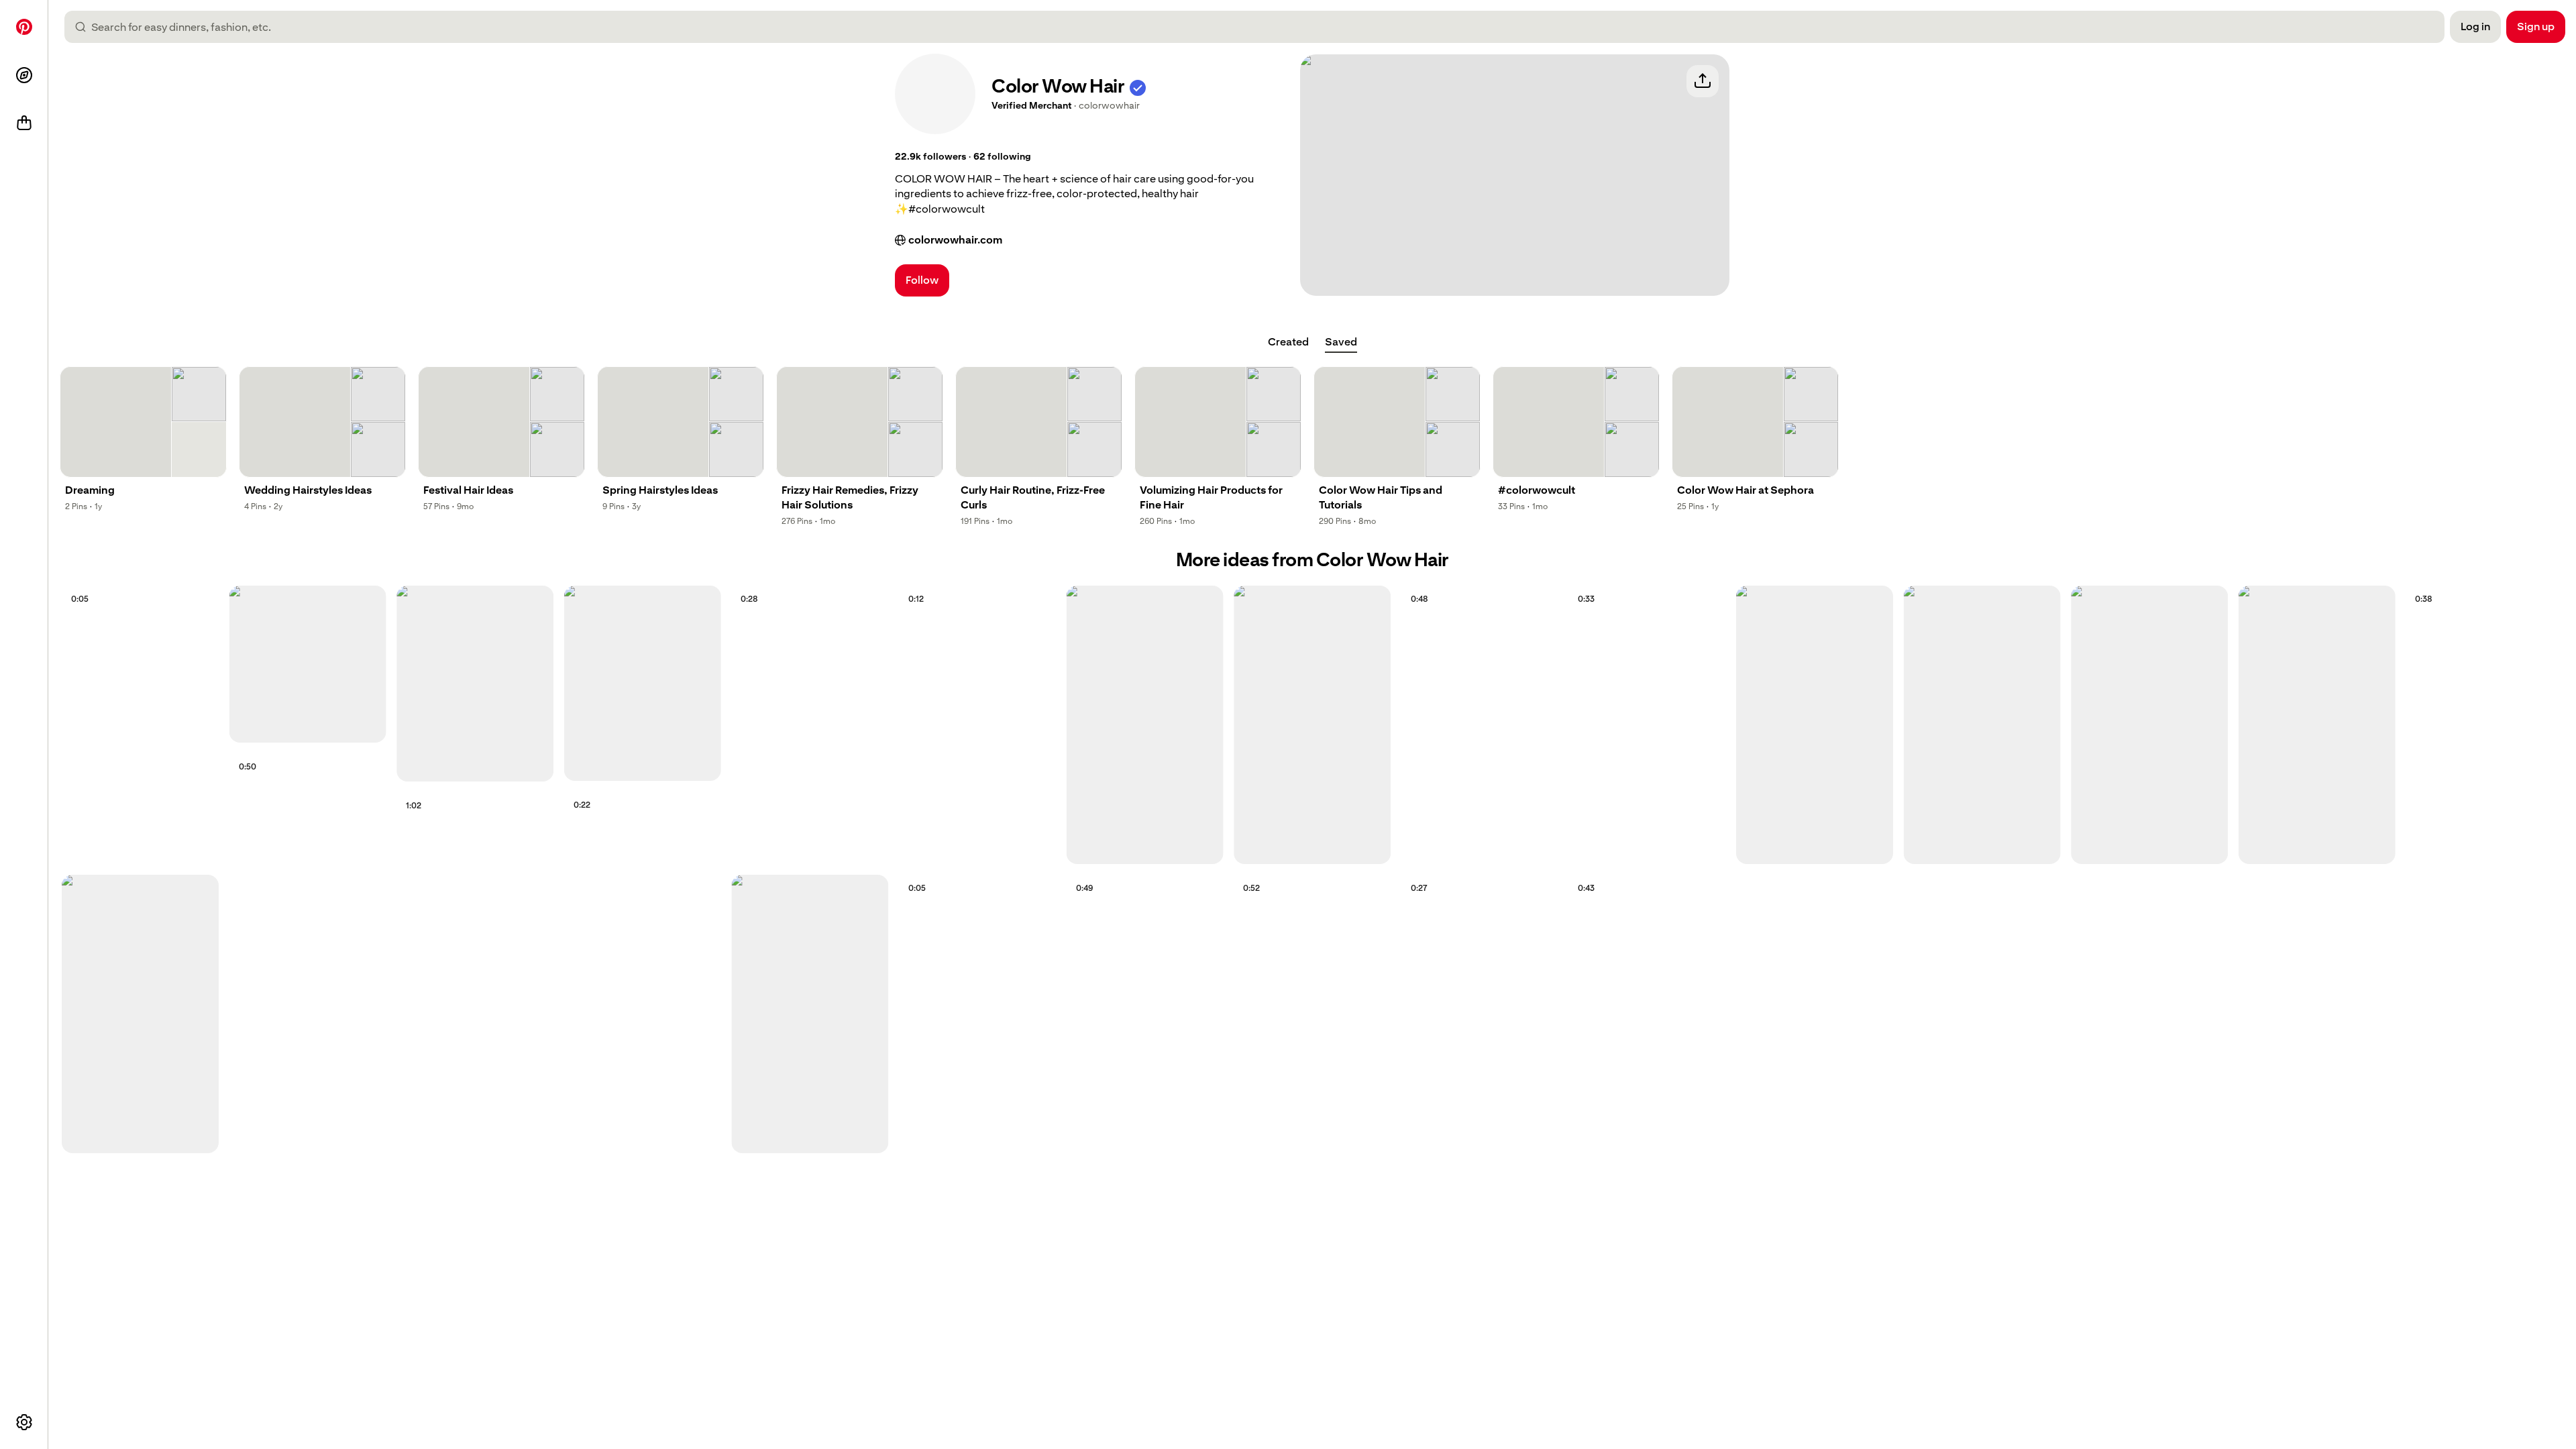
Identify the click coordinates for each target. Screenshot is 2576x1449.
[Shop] (24, 123)
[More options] (24, 1422)
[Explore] (24, 75)
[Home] (24, 27)
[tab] (1288, 342)
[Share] (1703, 81)
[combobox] (1260, 27)
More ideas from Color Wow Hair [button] (1312, 560)
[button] (1138, 86)
